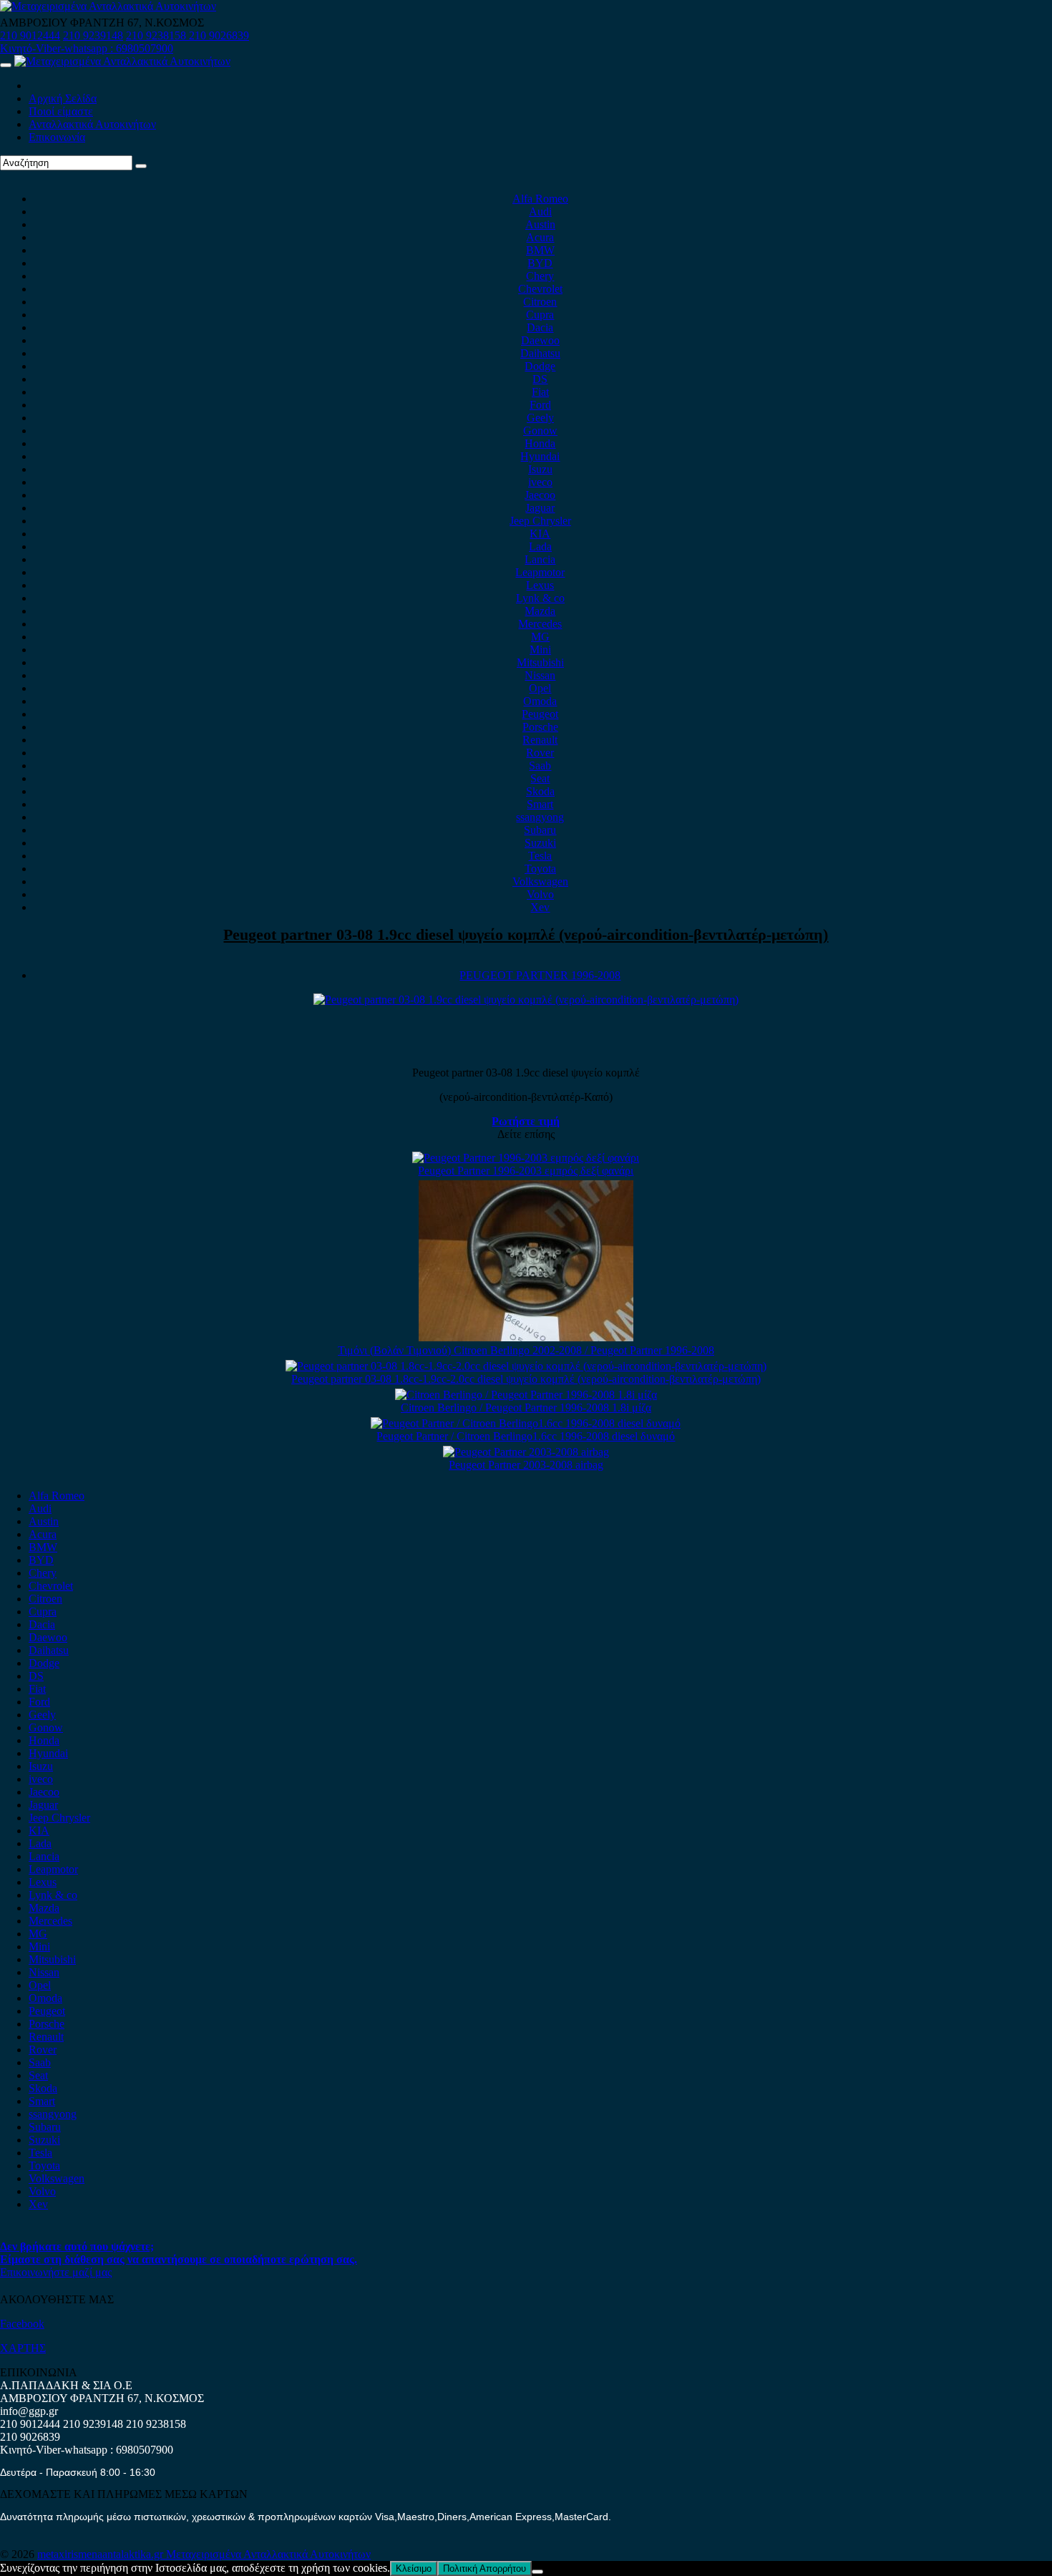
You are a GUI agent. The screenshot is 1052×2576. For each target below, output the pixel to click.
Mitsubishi (540, 662)
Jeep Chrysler (540, 521)
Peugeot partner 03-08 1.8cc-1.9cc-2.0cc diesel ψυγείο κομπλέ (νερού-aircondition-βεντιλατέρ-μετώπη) (526, 1379)
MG (540, 637)
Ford (540, 405)
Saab (540, 765)
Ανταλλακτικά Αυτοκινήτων (92, 124)
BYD (540, 263)
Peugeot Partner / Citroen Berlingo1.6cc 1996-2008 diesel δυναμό (526, 1436)
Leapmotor (540, 572)
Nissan (540, 675)
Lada (540, 546)
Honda (540, 443)
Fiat (540, 392)
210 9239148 (93, 35)
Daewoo (540, 340)
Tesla (540, 856)
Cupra (540, 315)
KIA (540, 534)
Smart (540, 804)
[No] (537, 2572)
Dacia (540, 327)
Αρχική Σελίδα (63, 98)
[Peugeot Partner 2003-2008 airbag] (526, 1452)
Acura (540, 237)
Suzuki (540, 843)
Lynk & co (540, 598)
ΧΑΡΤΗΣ (23, 2348)
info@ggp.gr (29, 2411)
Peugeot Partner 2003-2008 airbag (526, 1465)
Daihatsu (540, 353)
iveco (540, 482)
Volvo (540, 894)
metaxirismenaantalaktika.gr (102, 2554)
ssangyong (540, 817)
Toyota (540, 869)
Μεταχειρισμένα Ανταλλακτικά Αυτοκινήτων (268, 2554)
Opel (540, 688)
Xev (540, 907)
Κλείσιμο (414, 2568)
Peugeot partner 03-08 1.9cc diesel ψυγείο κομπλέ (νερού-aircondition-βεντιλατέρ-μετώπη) (526, 934)
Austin (540, 224)
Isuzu (540, 469)
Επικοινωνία (57, 137)
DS (540, 379)
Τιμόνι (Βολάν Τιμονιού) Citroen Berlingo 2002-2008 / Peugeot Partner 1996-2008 (526, 1350)
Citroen (540, 302)
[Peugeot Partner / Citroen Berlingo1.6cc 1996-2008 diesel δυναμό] (526, 1423)
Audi (540, 212)
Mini (540, 650)
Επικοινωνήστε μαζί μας (56, 2272)
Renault (540, 740)
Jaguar (540, 508)
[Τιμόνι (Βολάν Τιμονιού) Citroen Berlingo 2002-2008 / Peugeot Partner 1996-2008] (526, 1337)
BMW (540, 250)
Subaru (540, 830)
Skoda (540, 791)
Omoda (540, 701)
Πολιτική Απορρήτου (484, 2568)
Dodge (540, 366)
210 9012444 (30, 35)
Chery (540, 276)
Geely (540, 418)
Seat (540, 778)
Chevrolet (540, 289)
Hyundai (540, 456)
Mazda (540, 611)
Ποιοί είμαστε (61, 111)
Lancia (540, 559)
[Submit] (141, 166)
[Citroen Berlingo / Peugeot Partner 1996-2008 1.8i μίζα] (526, 1395)
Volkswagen (540, 881)
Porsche (540, 727)
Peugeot (540, 714)
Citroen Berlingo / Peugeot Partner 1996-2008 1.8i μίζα (526, 1408)
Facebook (22, 2324)
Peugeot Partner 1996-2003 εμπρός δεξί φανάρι (526, 1171)
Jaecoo (540, 495)
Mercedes (540, 624)
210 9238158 (157, 35)
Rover (540, 753)
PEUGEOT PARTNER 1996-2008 (540, 975)
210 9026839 (219, 35)
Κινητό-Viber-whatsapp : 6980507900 (87, 48)
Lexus (540, 585)
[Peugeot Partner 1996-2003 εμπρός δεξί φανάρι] (526, 1158)
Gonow (540, 431)
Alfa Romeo (540, 199)
